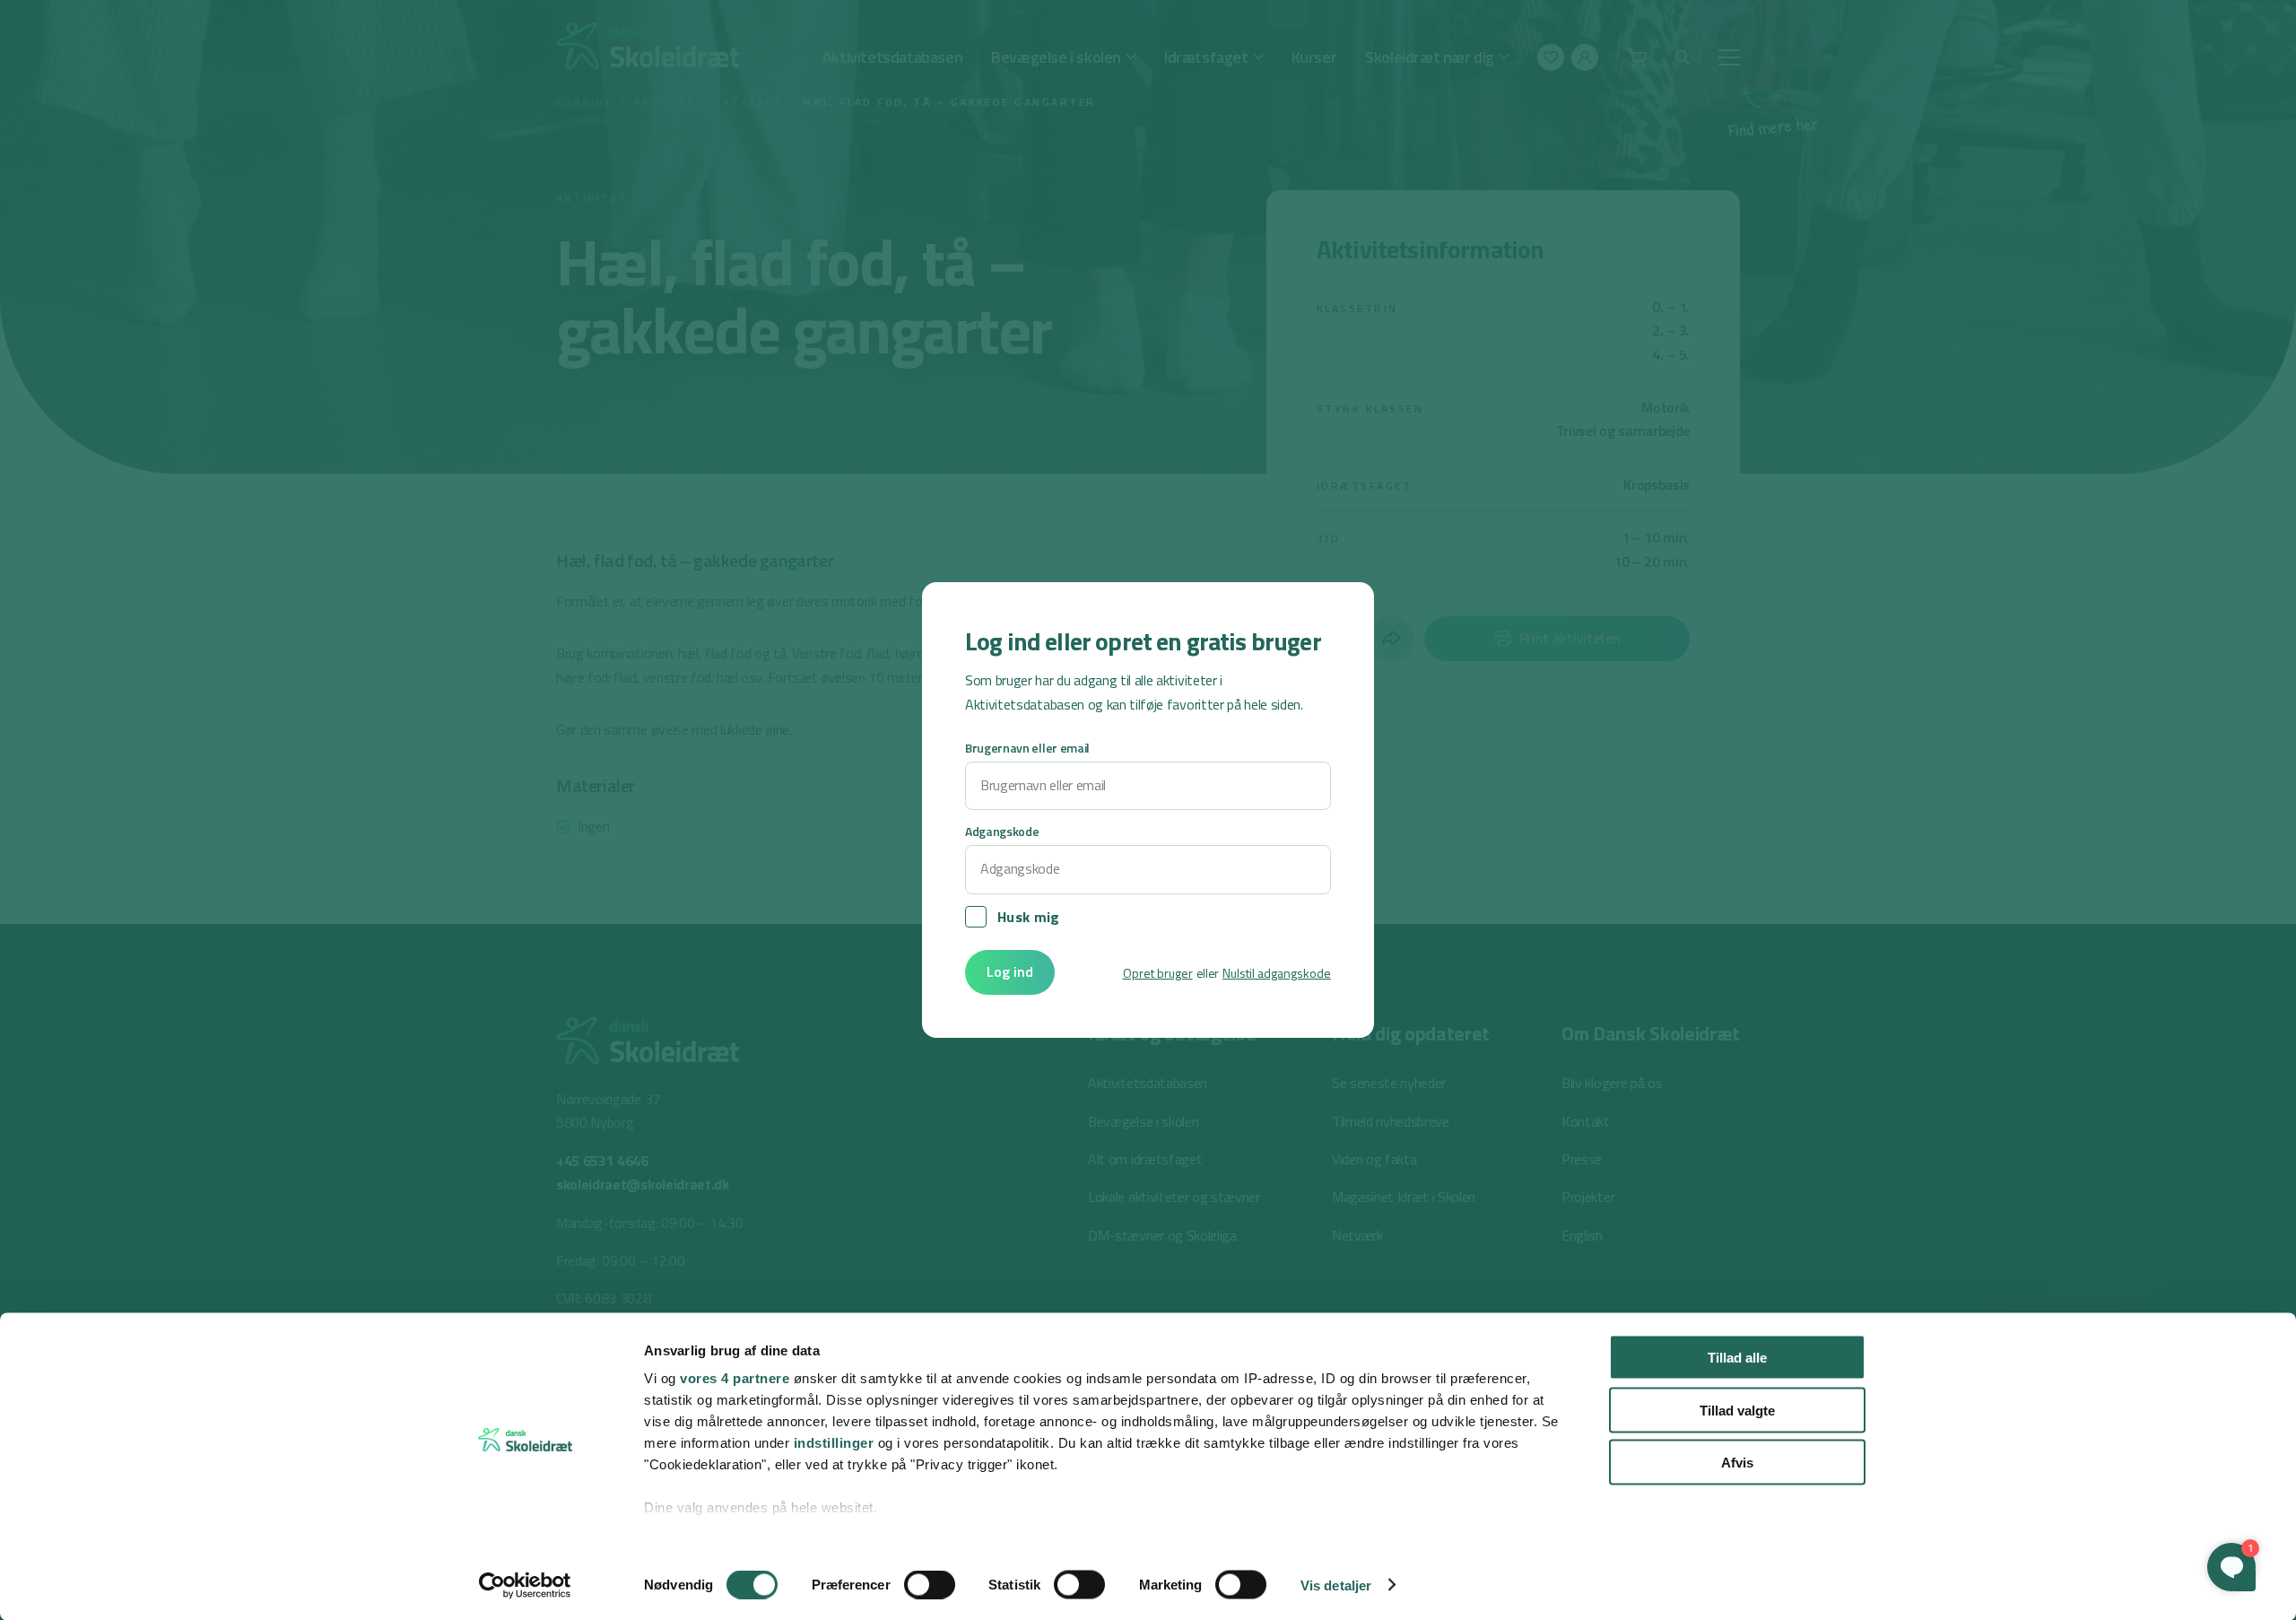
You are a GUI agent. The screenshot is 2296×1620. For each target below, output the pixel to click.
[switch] (930, 1584)
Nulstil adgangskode (1277, 973)
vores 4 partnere (735, 1378)
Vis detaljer (1336, 1585)
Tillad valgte (1737, 1410)
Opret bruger (1158, 973)
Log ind (1010, 972)
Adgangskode (1002, 831)
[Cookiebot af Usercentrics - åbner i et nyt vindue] (525, 1585)
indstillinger (834, 1443)
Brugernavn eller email (1027, 748)
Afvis (1737, 1463)
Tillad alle (1737, 1358)
